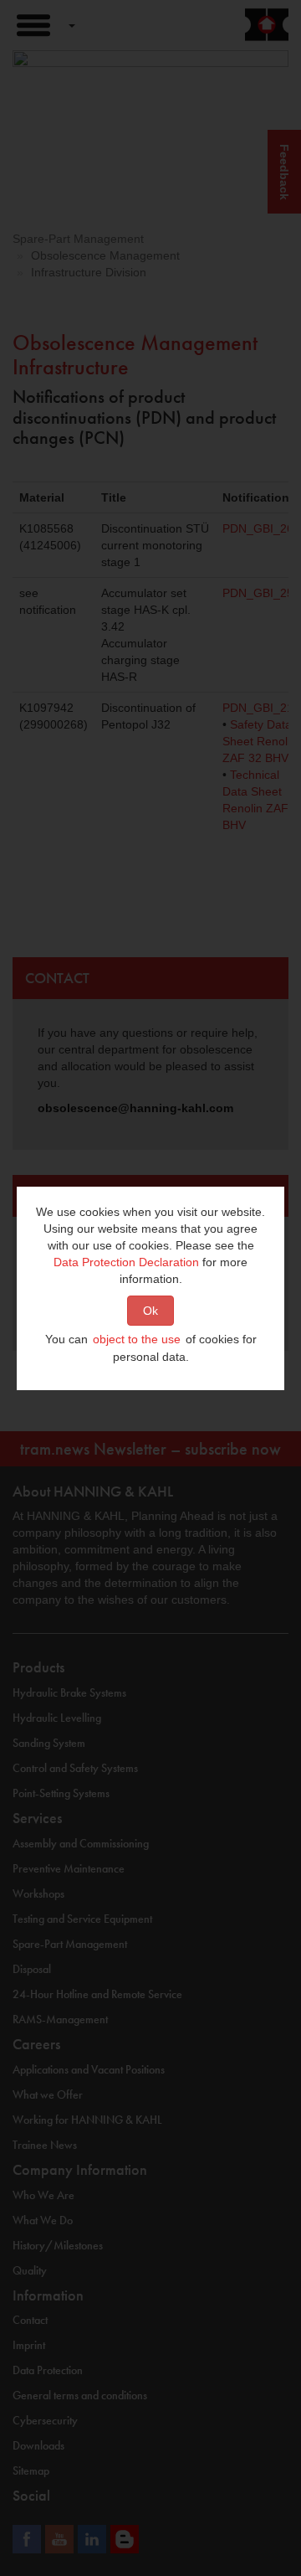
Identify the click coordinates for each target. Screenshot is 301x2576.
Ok (150, 1311)
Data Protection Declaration (126, 1262)
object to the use (137, 1339)
